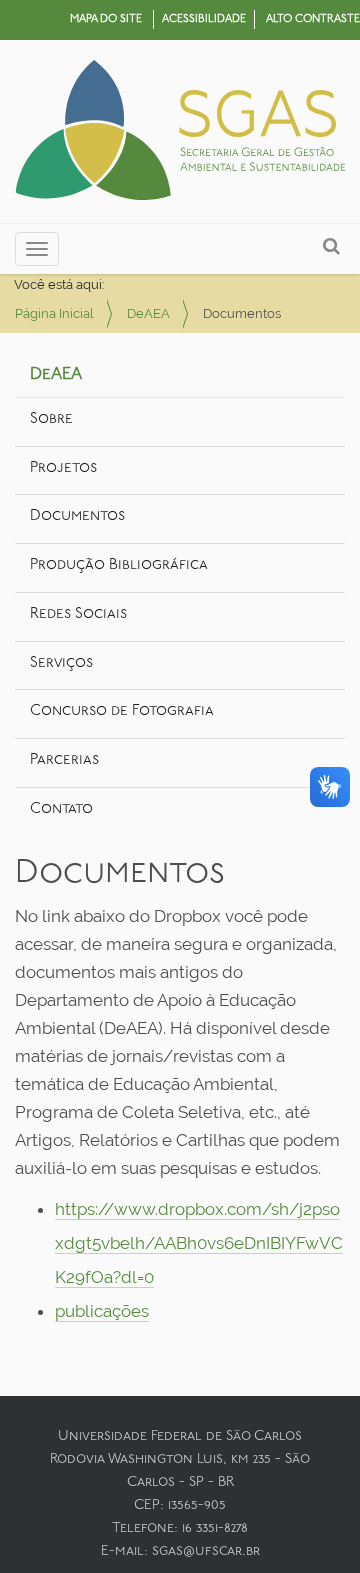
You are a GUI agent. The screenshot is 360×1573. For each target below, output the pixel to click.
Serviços (61, 663)
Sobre (51, 419)
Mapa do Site (106, 19)
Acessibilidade (204, 19)
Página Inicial (54, 313)
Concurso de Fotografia (122, 711)
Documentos (77, 516)
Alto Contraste (313, 19)
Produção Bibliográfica (119, 565)
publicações (102, 1311)
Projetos (63, 468)
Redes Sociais (78, 614)
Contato (61, 809)
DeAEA (148, 313)
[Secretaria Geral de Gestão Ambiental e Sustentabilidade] (180, 132)
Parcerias (64, 760)
